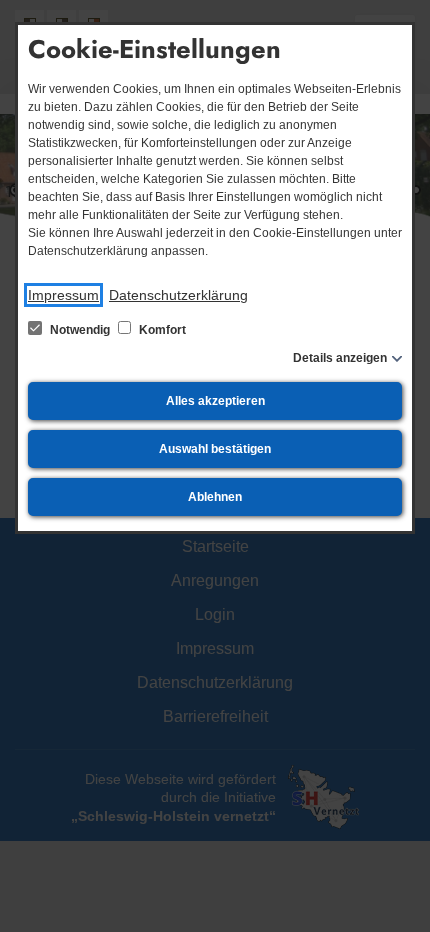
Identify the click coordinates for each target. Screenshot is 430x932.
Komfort (161, 330)
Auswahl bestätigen (215, 449)
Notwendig (80, 330)
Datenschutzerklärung (178, 295)
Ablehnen (215, 497)
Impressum (63, 295)
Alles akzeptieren (215, 401)
